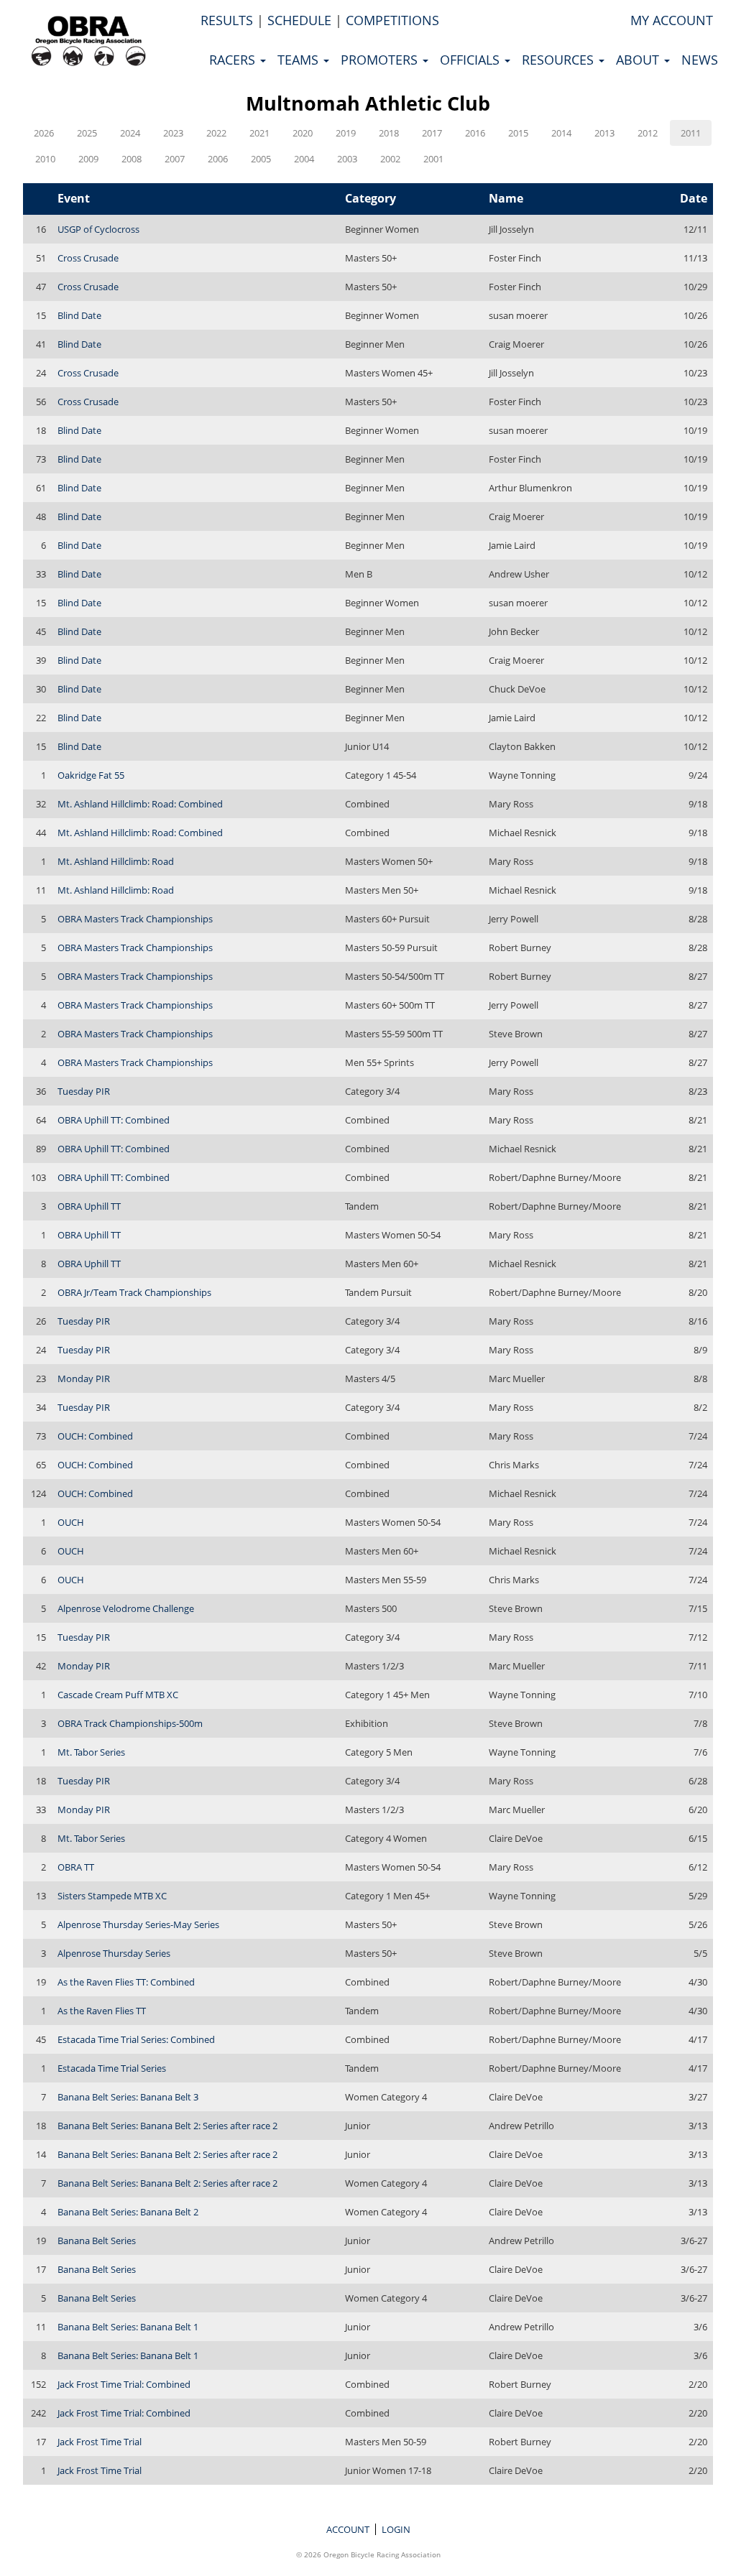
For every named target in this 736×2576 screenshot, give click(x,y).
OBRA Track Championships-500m (130, 1723)
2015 (518, 133)
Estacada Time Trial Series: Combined (136, 2039)
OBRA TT (76, 1867)
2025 (87, 133)
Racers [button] (234, 60)
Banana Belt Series (97, 2241)
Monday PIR (84, 1379)
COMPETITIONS (392, 20)
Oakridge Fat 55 (91, 775)
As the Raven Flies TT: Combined (126, 1982)
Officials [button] (471, 60)
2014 (561, 133)
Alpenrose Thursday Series (114, 1953)
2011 (691, 133)
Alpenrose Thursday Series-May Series (138, 1924)
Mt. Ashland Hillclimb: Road (116, 861)
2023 (173, 133)
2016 (475, 133)
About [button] (639, 60)
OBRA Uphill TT (89, 1206)
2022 (216, 133)
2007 (175, 159)
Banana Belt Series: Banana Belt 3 (128, 2097)
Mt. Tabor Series (91, 1752)
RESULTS (227, 20)
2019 (346, 133)
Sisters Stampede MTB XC (112, 1896)
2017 (432, 133)
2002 (390, 159)
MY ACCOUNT (672, 20)
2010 (45, 159)
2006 (218, 159)
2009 (88, 159)
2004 (304, 159)
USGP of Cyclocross (98, 229)
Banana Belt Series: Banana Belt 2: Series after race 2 (167, 2126)
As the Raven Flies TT (102, 2011)
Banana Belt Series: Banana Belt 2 (128, 2212)
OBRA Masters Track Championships (135, 919)
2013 (604, 133)
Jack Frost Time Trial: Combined (124, 2384)
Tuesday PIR (84, 1091)
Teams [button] (300, 60)
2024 (130, 133)
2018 (389, 133)
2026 (44, 133)
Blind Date (79, 315)
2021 (259, 133)
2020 (303, 133)
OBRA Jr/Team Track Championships (134, 1292)
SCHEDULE (299, 20)
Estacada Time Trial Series (112, 2068)
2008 (132, 159)
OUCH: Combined (95, 1436)
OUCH (71, 1522)
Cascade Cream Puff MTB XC (118, 1695)
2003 (347, 159)
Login (396, 2529)
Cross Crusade (88, 258)
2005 (261, 159)
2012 (648, 133)
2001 (433, 159)
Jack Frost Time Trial (100, 2442)
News (700, 60)
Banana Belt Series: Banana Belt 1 (128, 2327)
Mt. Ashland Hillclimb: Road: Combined (140, 804)
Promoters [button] (381, 60)
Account (348, 2529)
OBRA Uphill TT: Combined (114, 1120)
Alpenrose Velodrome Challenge (126, 1608)
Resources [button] (560, 60)
